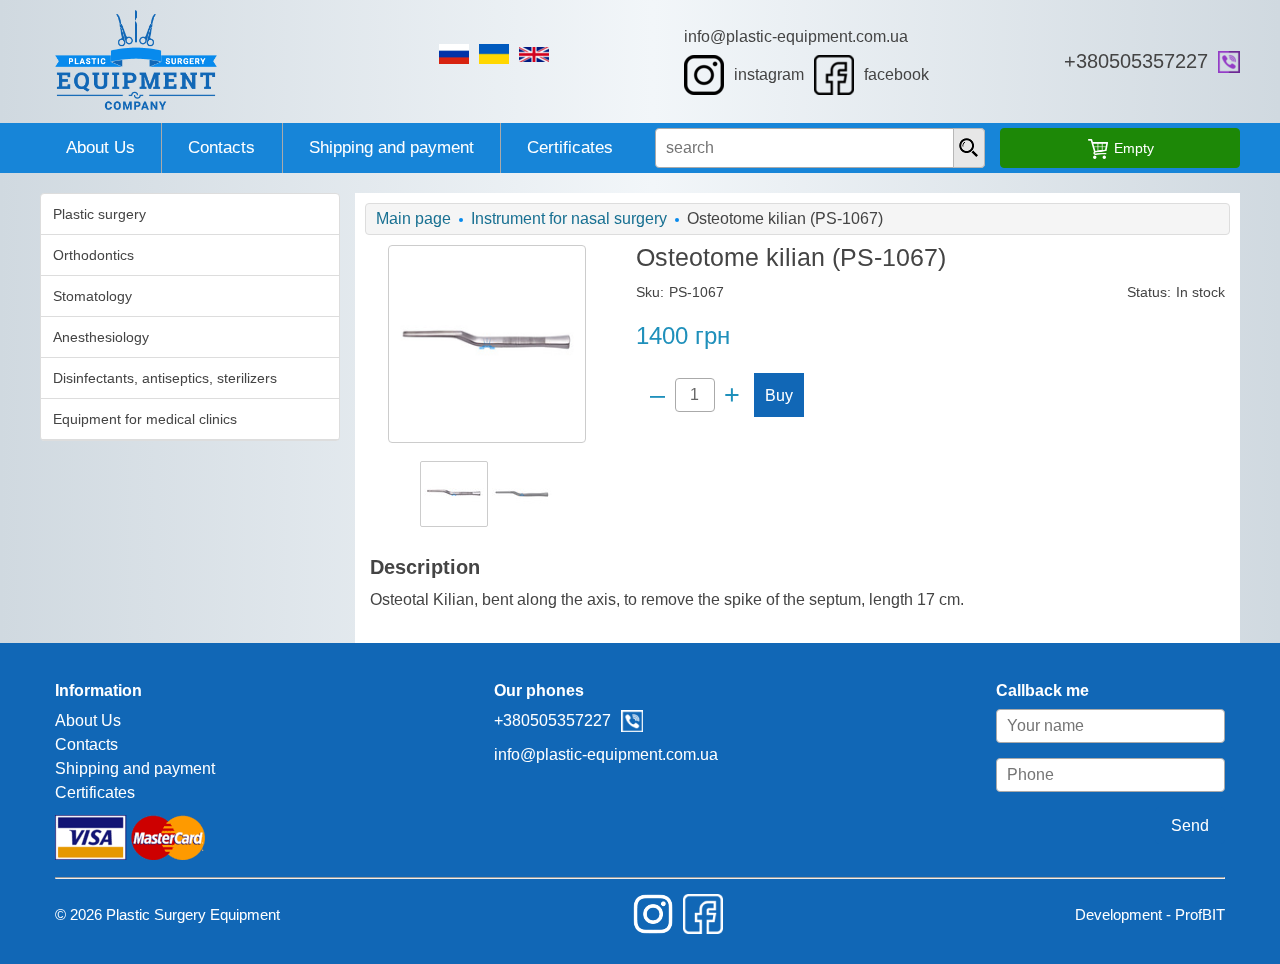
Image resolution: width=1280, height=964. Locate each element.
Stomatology (92, 296)
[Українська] (494, 54)
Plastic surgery (99, 214)
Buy (779, 395)
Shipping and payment (391, 147)
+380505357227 (1136, 61)
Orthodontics (93, 255)
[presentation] (969, 148)
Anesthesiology (101, 337)
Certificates (570, 147)
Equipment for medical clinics (145, 419)
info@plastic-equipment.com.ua (796, 36)
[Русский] (454, 54)
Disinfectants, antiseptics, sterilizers (165, 378)
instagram (769, 74)
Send (1190, 825)
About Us (100, 147)
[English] (534, 54)
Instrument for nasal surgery (569, 218)
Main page (413, 218)
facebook (896, 74)
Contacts (221, 147)
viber (1229, 62)
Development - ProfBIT (1150, 914)
